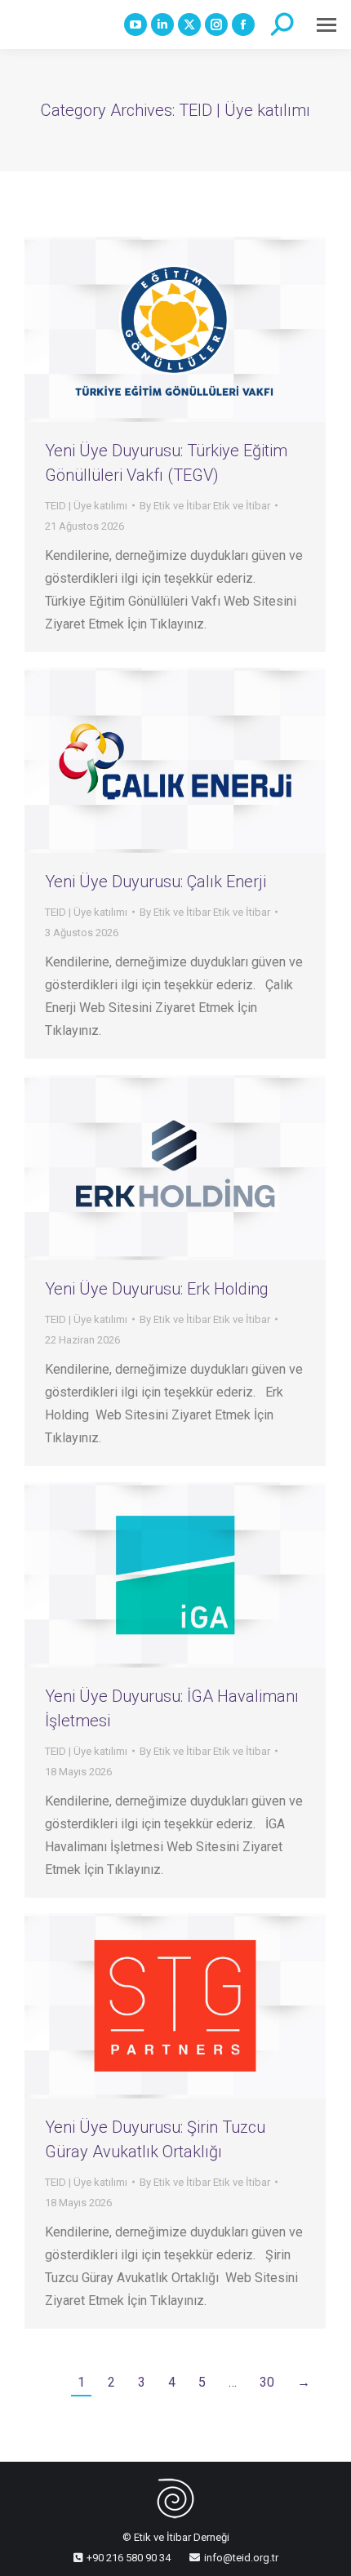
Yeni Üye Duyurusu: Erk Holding (157, 1289)
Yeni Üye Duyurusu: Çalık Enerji (156, 882)
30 (267, 2382)
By (205, 506)
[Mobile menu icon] (327, 25)
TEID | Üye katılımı (86, 506)
